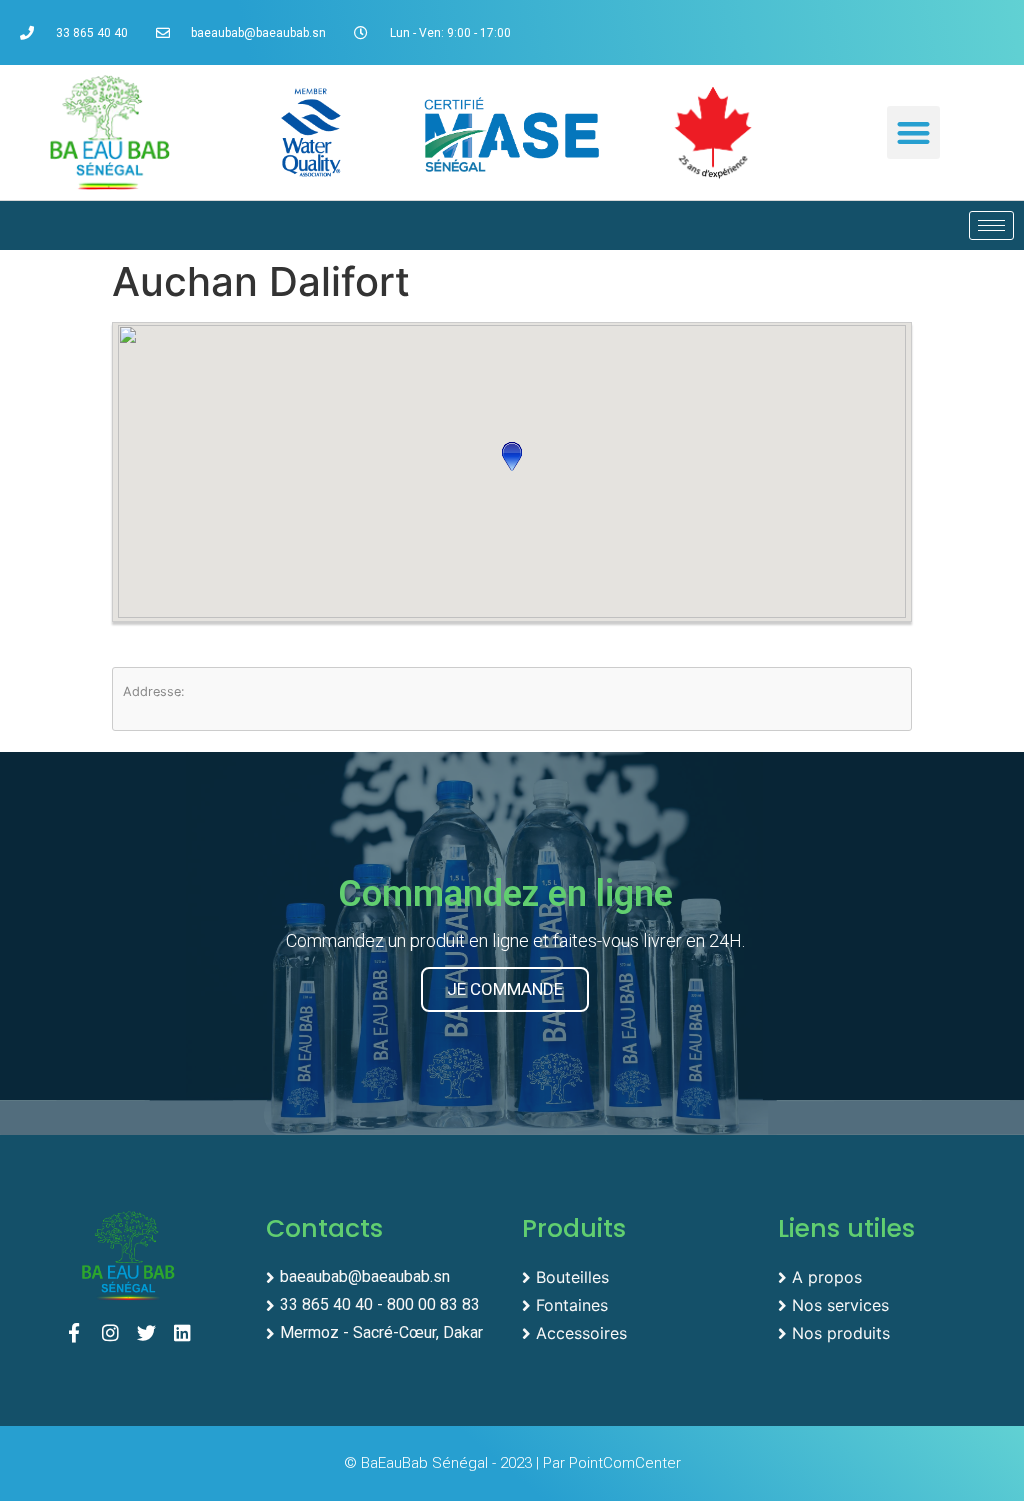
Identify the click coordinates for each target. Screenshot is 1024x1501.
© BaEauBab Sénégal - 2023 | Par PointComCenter (512, 1463)
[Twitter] (152, 1338)
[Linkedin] (188, 1338)
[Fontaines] (640, 1303)
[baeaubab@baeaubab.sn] (384, 1275)
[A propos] (896, 1275)
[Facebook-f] (79, 1338)
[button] (913, 132)
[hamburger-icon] (991, 225)
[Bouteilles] (640, 1275)
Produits (574, 1228)
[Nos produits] (896, 1331)
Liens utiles (846, 1228)
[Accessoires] (640, 1331)
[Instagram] (116, 1338)
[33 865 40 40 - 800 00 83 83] (384, 1303)
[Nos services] (896, 1303)
